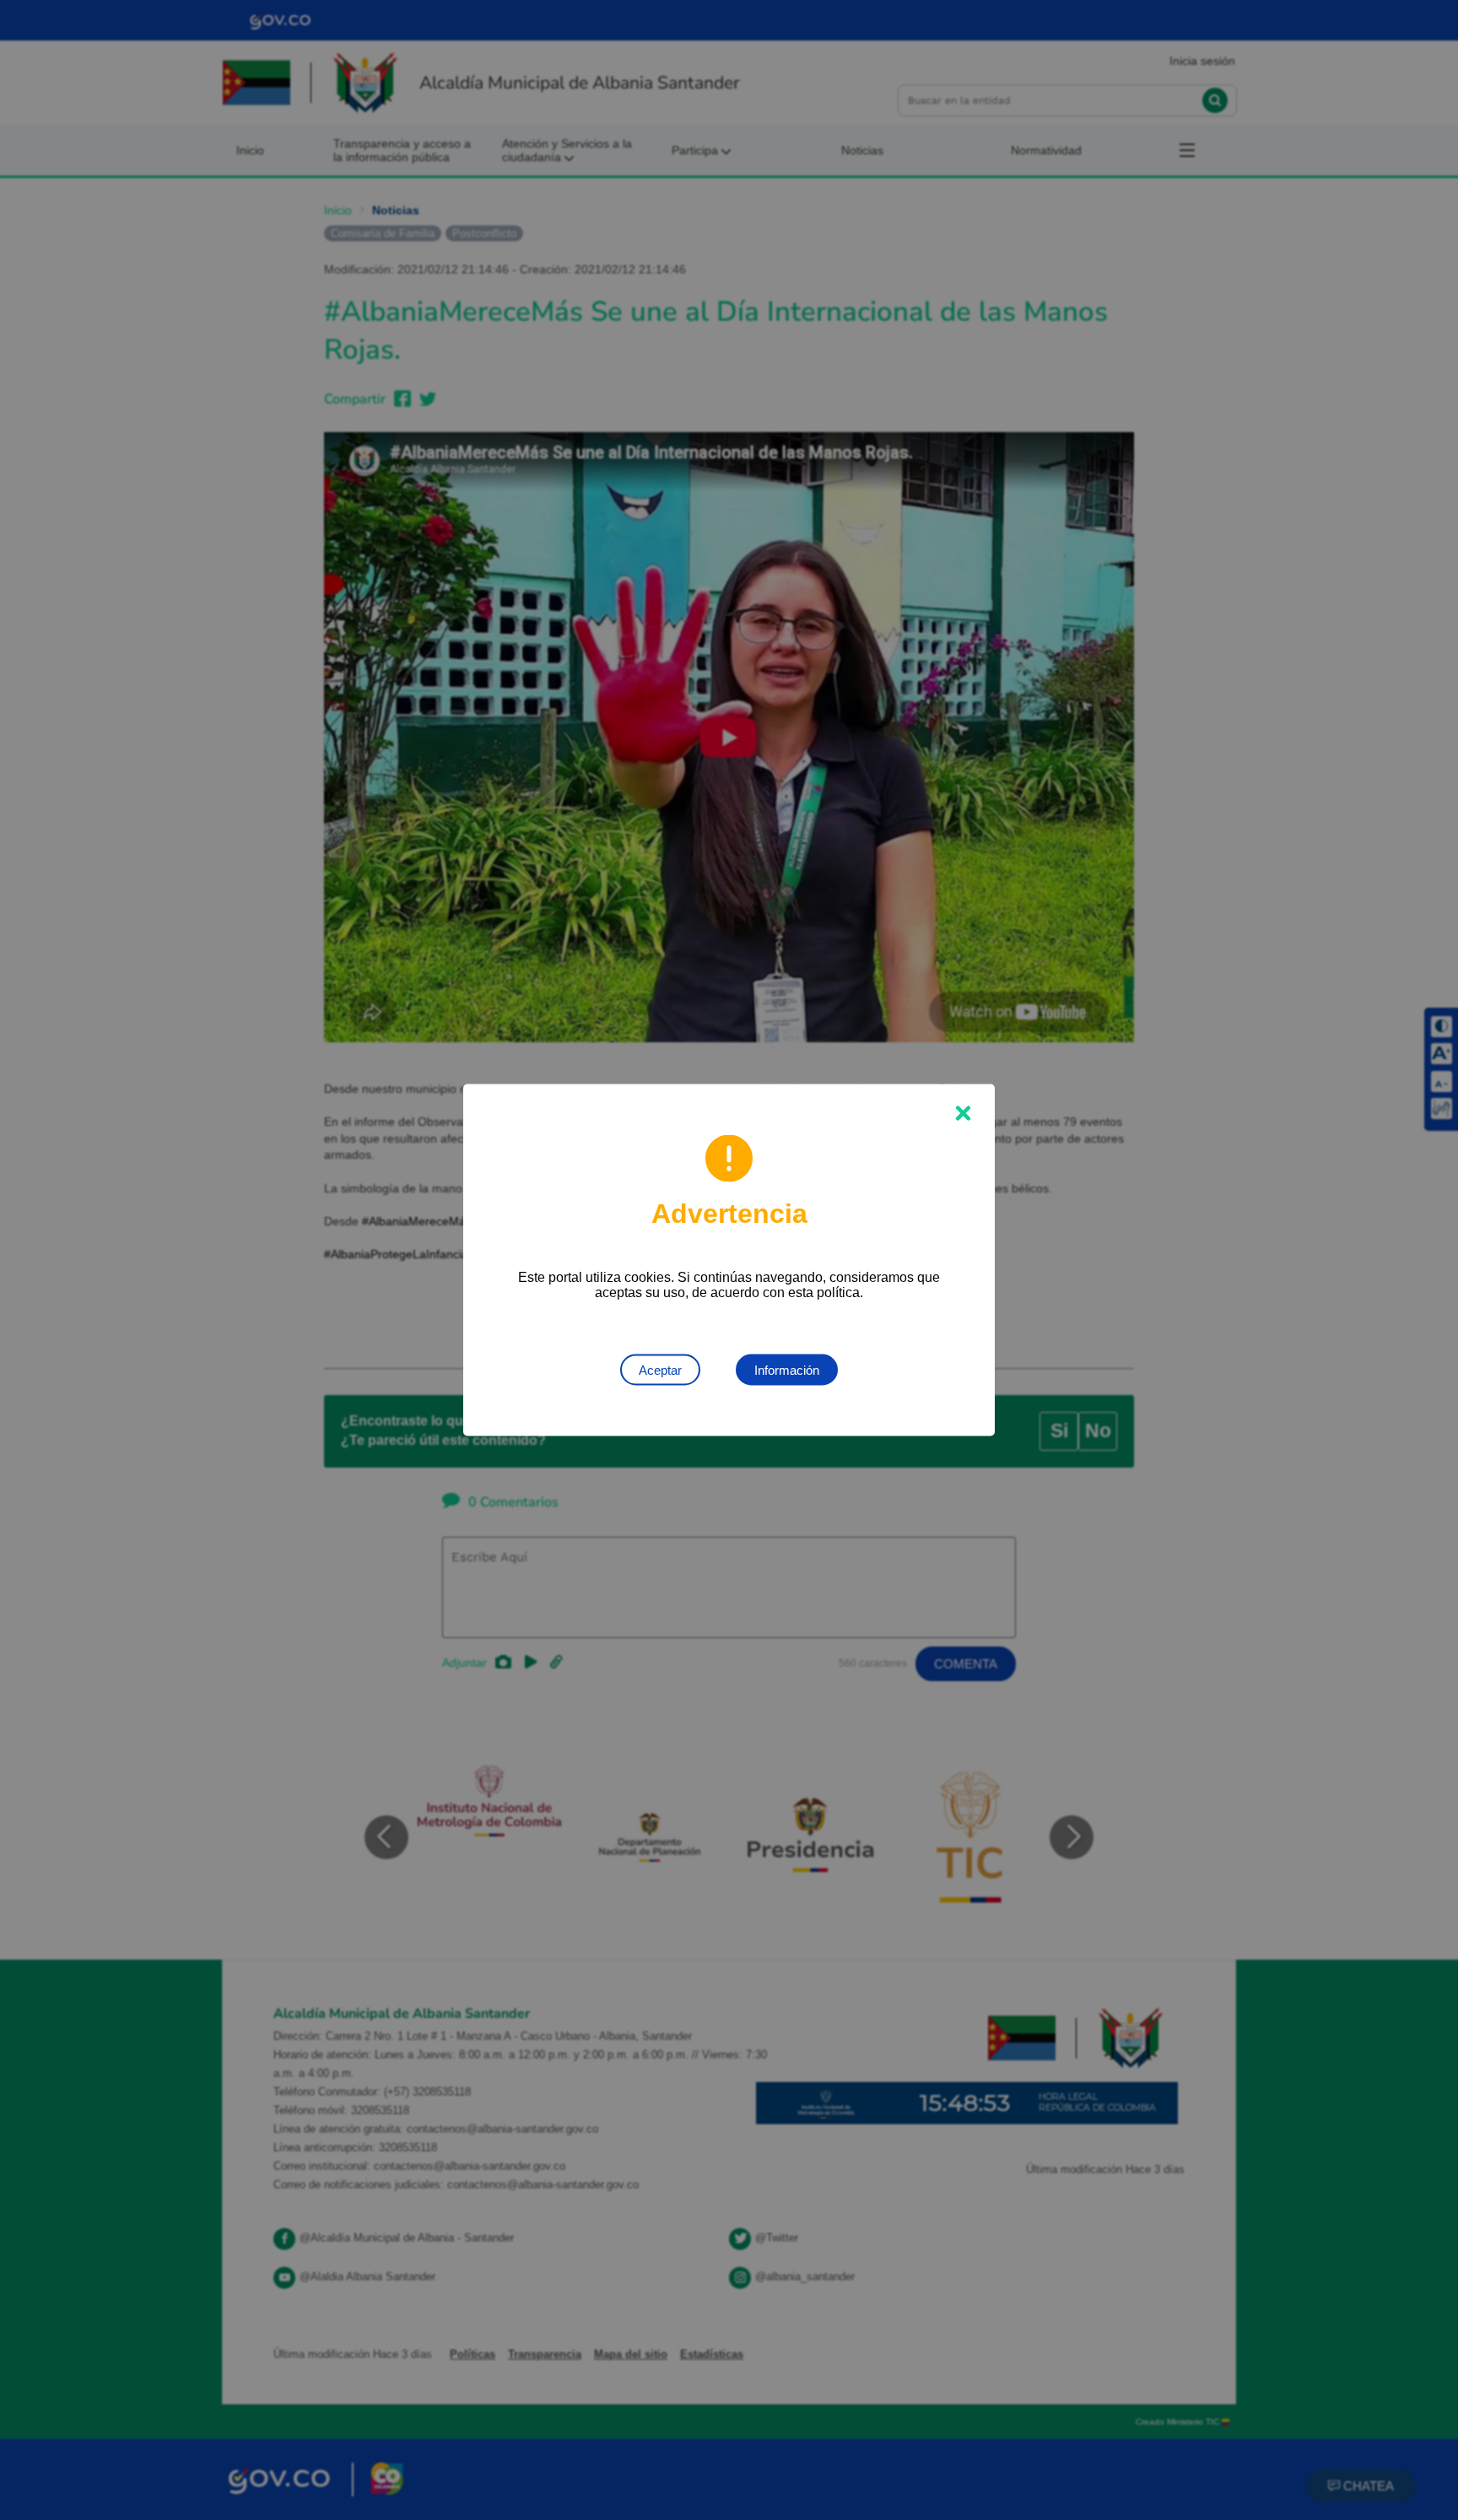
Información (787, 1370)
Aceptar (660, 1370)
